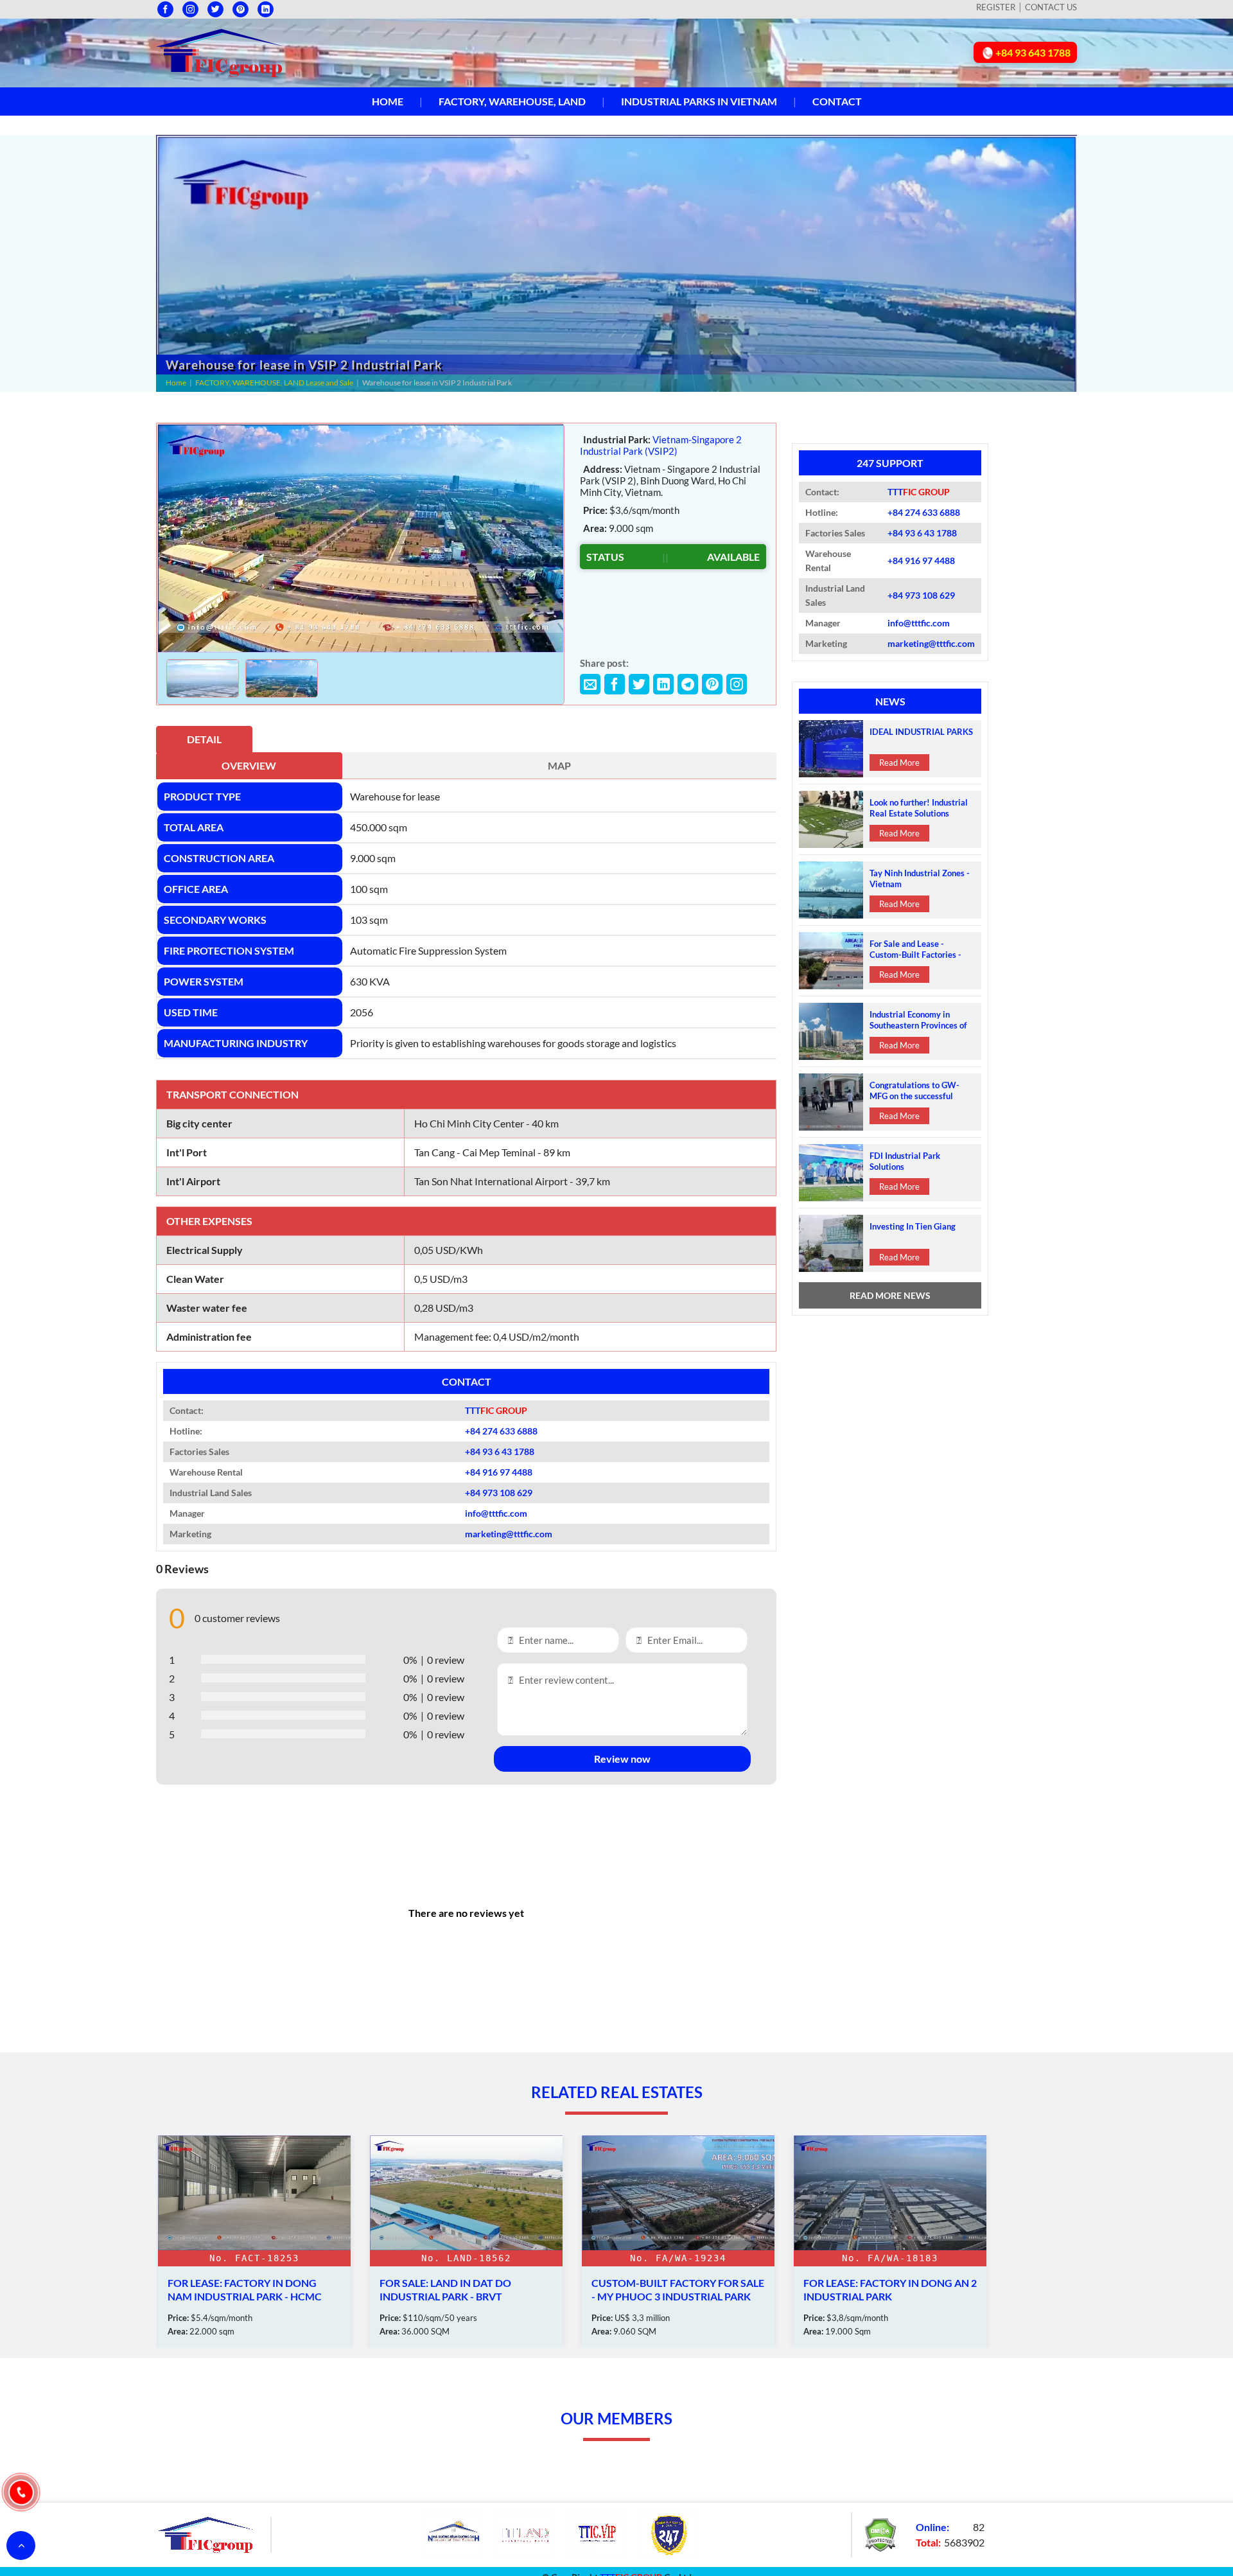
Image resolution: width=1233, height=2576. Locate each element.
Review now (622, 1759)
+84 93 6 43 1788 (500, 1451)
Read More (899, 763)
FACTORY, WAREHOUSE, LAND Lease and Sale (274, 383)
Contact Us (1051, 7)
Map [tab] (559, 765)
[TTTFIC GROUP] (220, 51)
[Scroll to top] (21, 2545)
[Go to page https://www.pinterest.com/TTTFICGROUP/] (240, 9)
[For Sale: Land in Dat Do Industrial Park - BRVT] (254, 2242)
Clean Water (195, 1279)
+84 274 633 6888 (501, 1431)
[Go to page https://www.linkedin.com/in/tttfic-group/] (266, 9)
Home (388, 101)
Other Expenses (209, 1221)
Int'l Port (187, 1152)
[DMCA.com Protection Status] (880, 2533)
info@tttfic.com (496, 1513)
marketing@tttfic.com (509, 1534)
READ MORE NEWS (890, 1295)
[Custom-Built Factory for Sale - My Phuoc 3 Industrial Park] (466, 2242)
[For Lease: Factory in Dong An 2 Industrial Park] (678, 2242)
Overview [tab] (249, 765)
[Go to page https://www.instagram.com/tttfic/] (190, 9)
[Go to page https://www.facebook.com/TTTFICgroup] (165, 9)
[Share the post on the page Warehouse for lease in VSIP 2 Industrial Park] (590, 684)
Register (996, 7)
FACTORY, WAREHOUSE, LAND (512, 101)
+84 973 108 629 (499, 1493)
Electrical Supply (205, 1250)
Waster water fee (207, 1308)
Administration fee (209, 1337)
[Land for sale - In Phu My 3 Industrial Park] (890, 2242)
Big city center (199, 1123)
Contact (837, 101)
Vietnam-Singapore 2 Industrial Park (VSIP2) (661, 445)
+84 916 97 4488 (499, 1472)
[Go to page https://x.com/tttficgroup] (215, 9)
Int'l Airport (193, 1181)
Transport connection (232, 1094)
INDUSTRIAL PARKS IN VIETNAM (699, 101)
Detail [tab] (204, 739)
